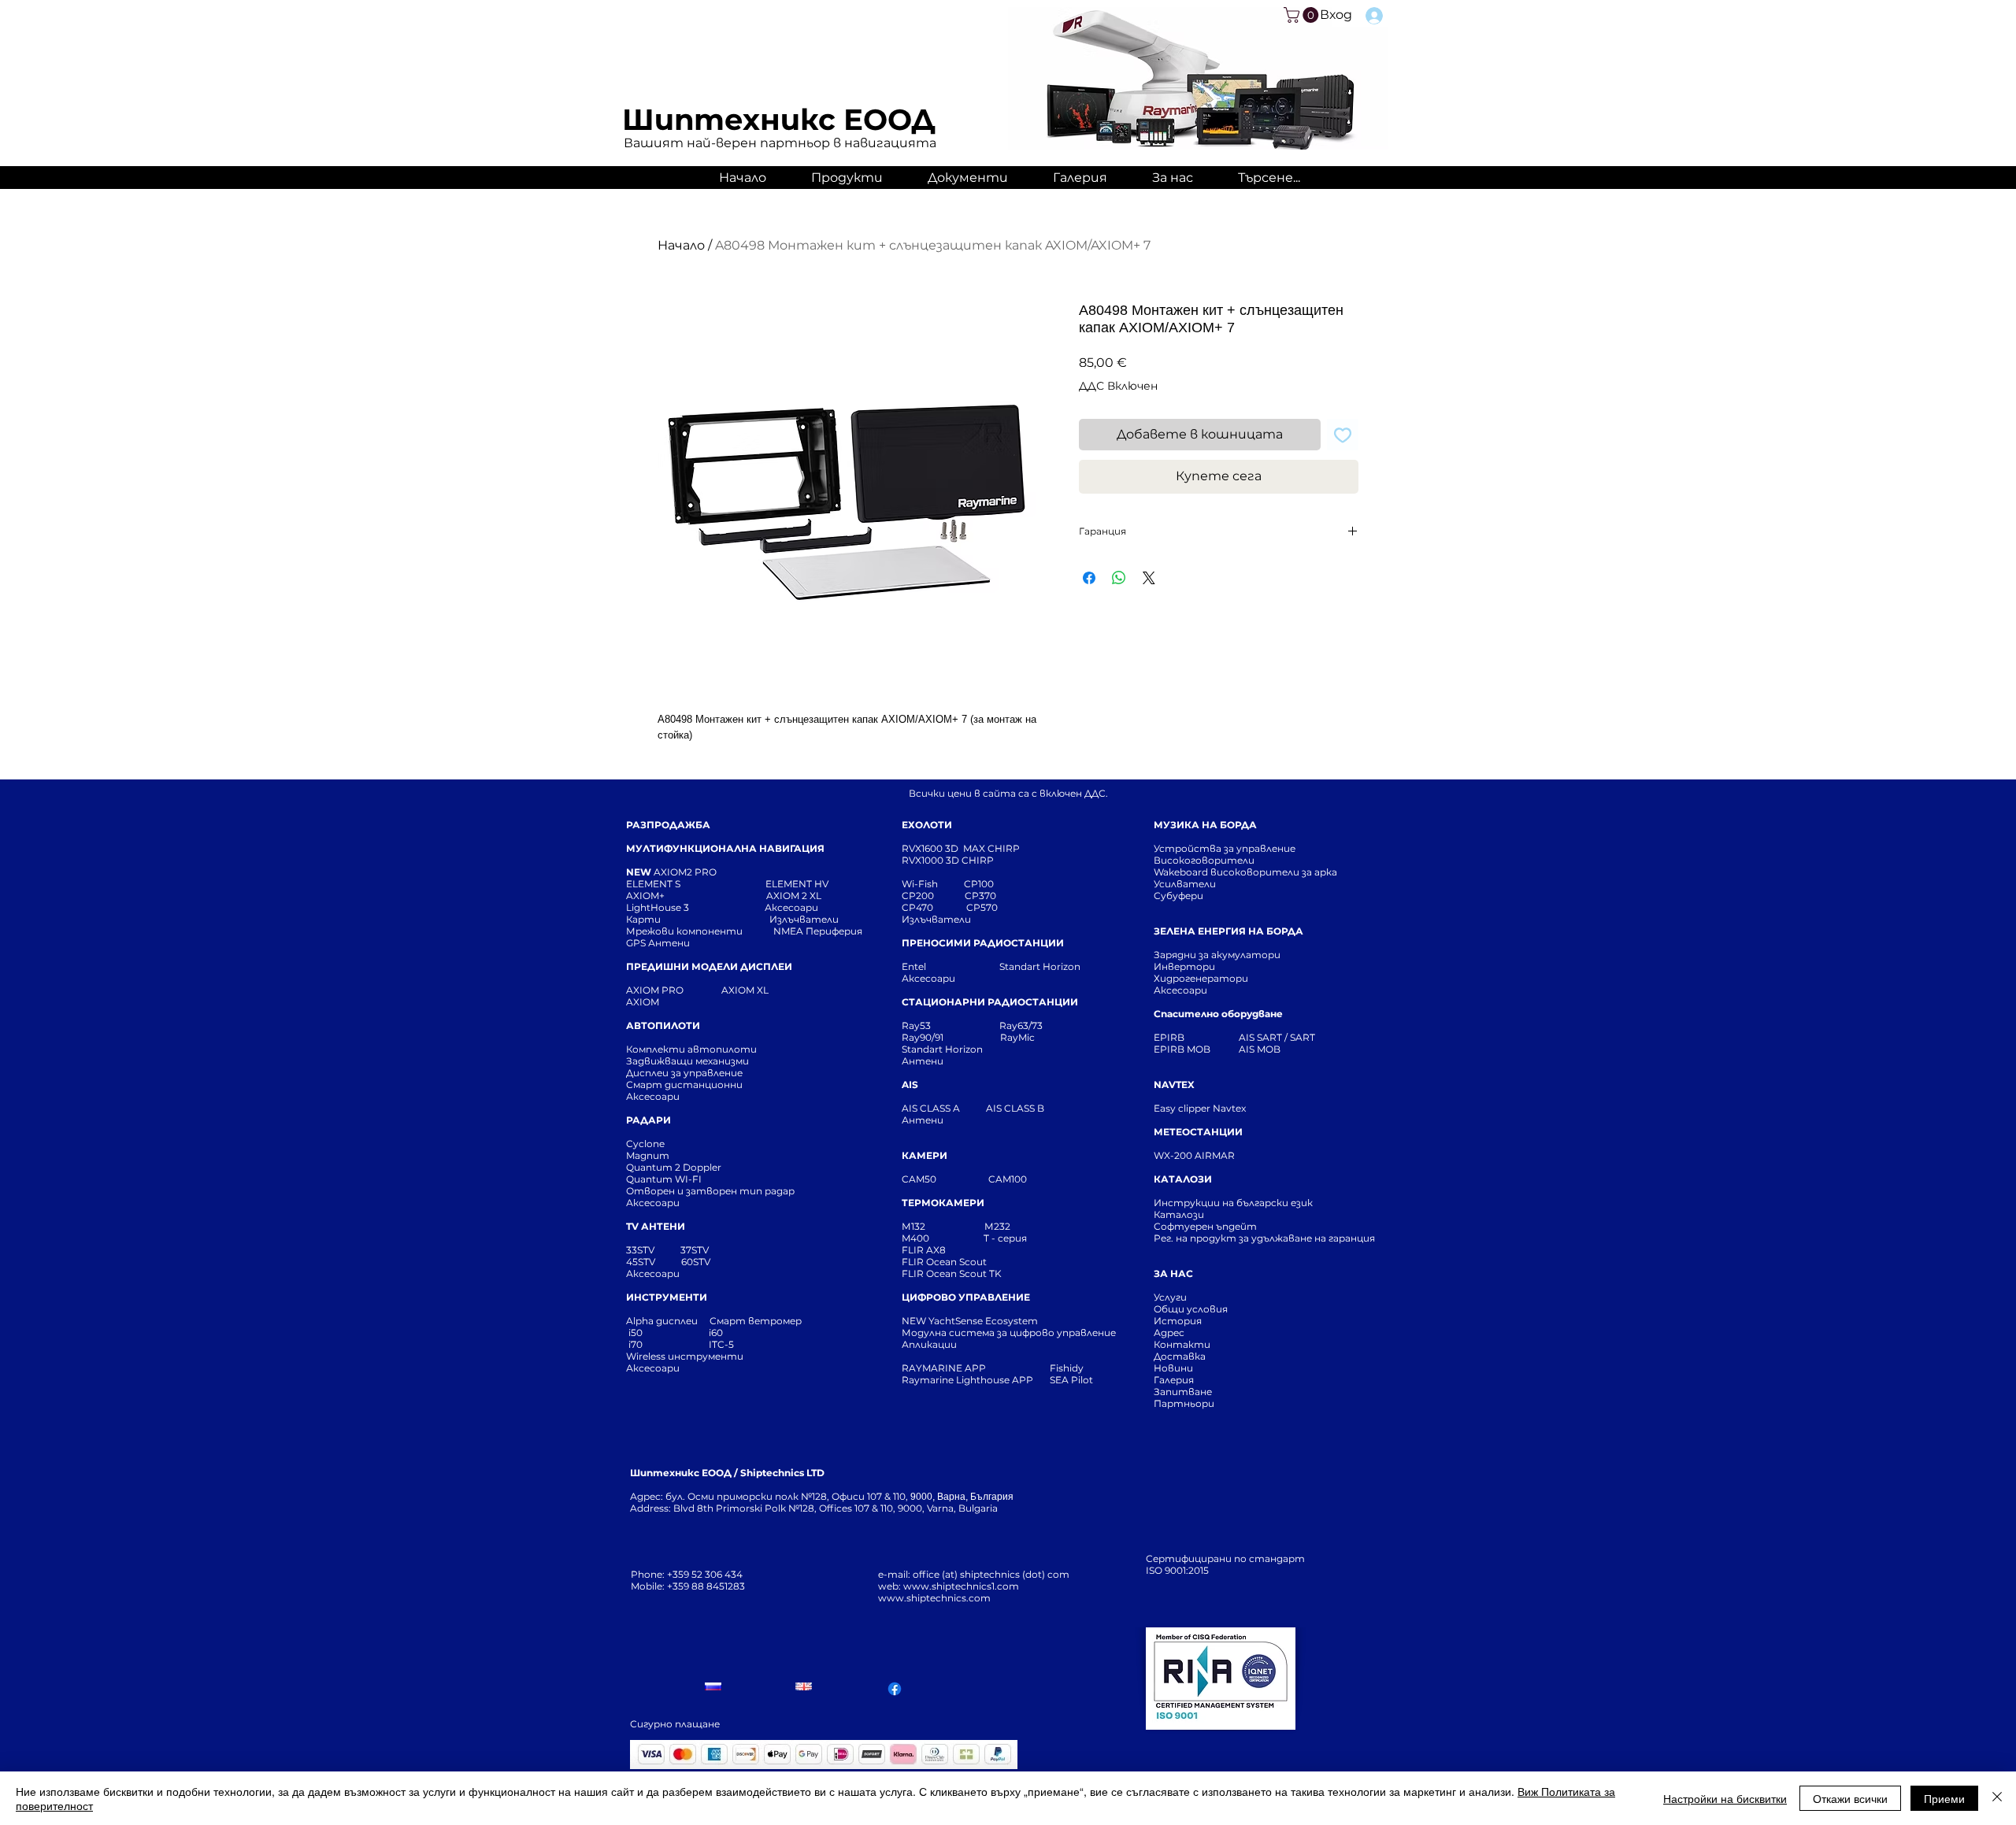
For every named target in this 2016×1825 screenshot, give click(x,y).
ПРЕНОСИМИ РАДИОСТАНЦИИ (983, 943)
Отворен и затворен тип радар (710, 1191)
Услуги (1170, 1297)
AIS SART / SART (1277, 1037)
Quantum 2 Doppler (674, 1167)
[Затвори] (1997, 1798)
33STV (641, 1250)
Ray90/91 (923, 1037)
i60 (716, 1333)
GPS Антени (659, 943)
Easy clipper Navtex (1200, 1108)
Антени (923, 1061)
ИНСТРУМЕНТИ (667, 1297)
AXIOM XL (728, 990)
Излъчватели (936, 919)
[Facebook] (895, 1689)
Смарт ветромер (754, 1321)
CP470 (934, 907)
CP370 (982, 896)
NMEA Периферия (818, 931)
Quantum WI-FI (665, 1179)
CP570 (983, 907)
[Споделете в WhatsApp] (1119, 578)
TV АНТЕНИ (656, 1226)
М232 (997, 1226)
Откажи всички (1850, 1798)
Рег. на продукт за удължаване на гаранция (1264, 1238)
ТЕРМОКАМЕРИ (943, 1203)
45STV (642, 1262)
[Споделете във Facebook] (1089, 578)
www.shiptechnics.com (934, 1598)
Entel (915, 966)
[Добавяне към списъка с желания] (1343, 435)
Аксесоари (791, 907)
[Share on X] (1149, 578)
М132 (913, 1226)
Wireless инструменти (685, 1356)
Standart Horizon (1040, 966)
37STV (695, 1250)
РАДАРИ (649, 1120)
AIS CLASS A (932, 1108)
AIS (910, 1085)
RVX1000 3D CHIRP (948, 860)
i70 (636, 1344)
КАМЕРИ (925, 1155)
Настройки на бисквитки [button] (1725, 1798)
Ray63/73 (1021, 1025)
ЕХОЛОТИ (927, 825)
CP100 (984, 884)
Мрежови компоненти (684, 931)
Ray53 (921, 1025)
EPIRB (1173, 1037)
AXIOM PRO (655, 990)
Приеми (1944, 1798)
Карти (643, 919)
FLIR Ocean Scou (942, 1262)
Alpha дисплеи (662, 1321)
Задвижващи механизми (687, 1061)
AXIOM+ (696, 896)
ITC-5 (721, 1344)
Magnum (648, 1155)
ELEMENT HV (798, 884)
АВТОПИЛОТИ (663, 1025)
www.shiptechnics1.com (961, 1586)
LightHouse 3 (695, 907)
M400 (915, 1238)
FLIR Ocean (929, 1273)
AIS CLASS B (1015, 1108)
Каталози (1179, 1214)
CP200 (931, 896)
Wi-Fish (933, 884)
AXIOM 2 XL (796, 896)
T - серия (1008, 1238)
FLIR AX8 (924, 1250)
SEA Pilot (1073, 1380)
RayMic (1017, 1037)
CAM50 (945, 1179)
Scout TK (980, 1273)
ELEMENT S (654, 884)
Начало (681, 245)
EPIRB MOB (1182, 1049)
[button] (1303, 15)
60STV (695, 1262)
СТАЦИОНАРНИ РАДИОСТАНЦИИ (990, 1002)
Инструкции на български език (1262, 1203)
